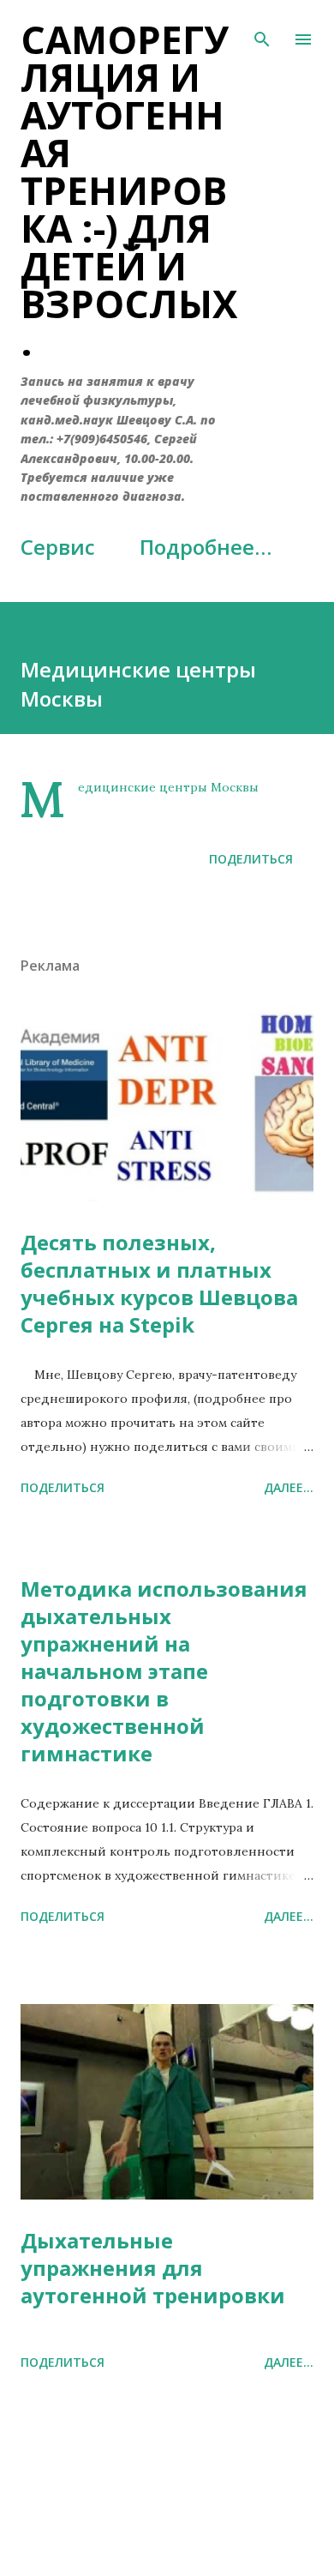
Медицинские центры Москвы (168, 787)
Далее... (289, 1487)
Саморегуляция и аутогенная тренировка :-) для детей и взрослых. (129, 190)
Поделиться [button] (251, 859)
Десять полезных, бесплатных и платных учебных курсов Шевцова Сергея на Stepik (159, 1283)
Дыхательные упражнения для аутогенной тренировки (153, 2268)
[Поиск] (262, 31)
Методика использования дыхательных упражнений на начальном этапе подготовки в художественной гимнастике (164, 1671)
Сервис (58, 547)
